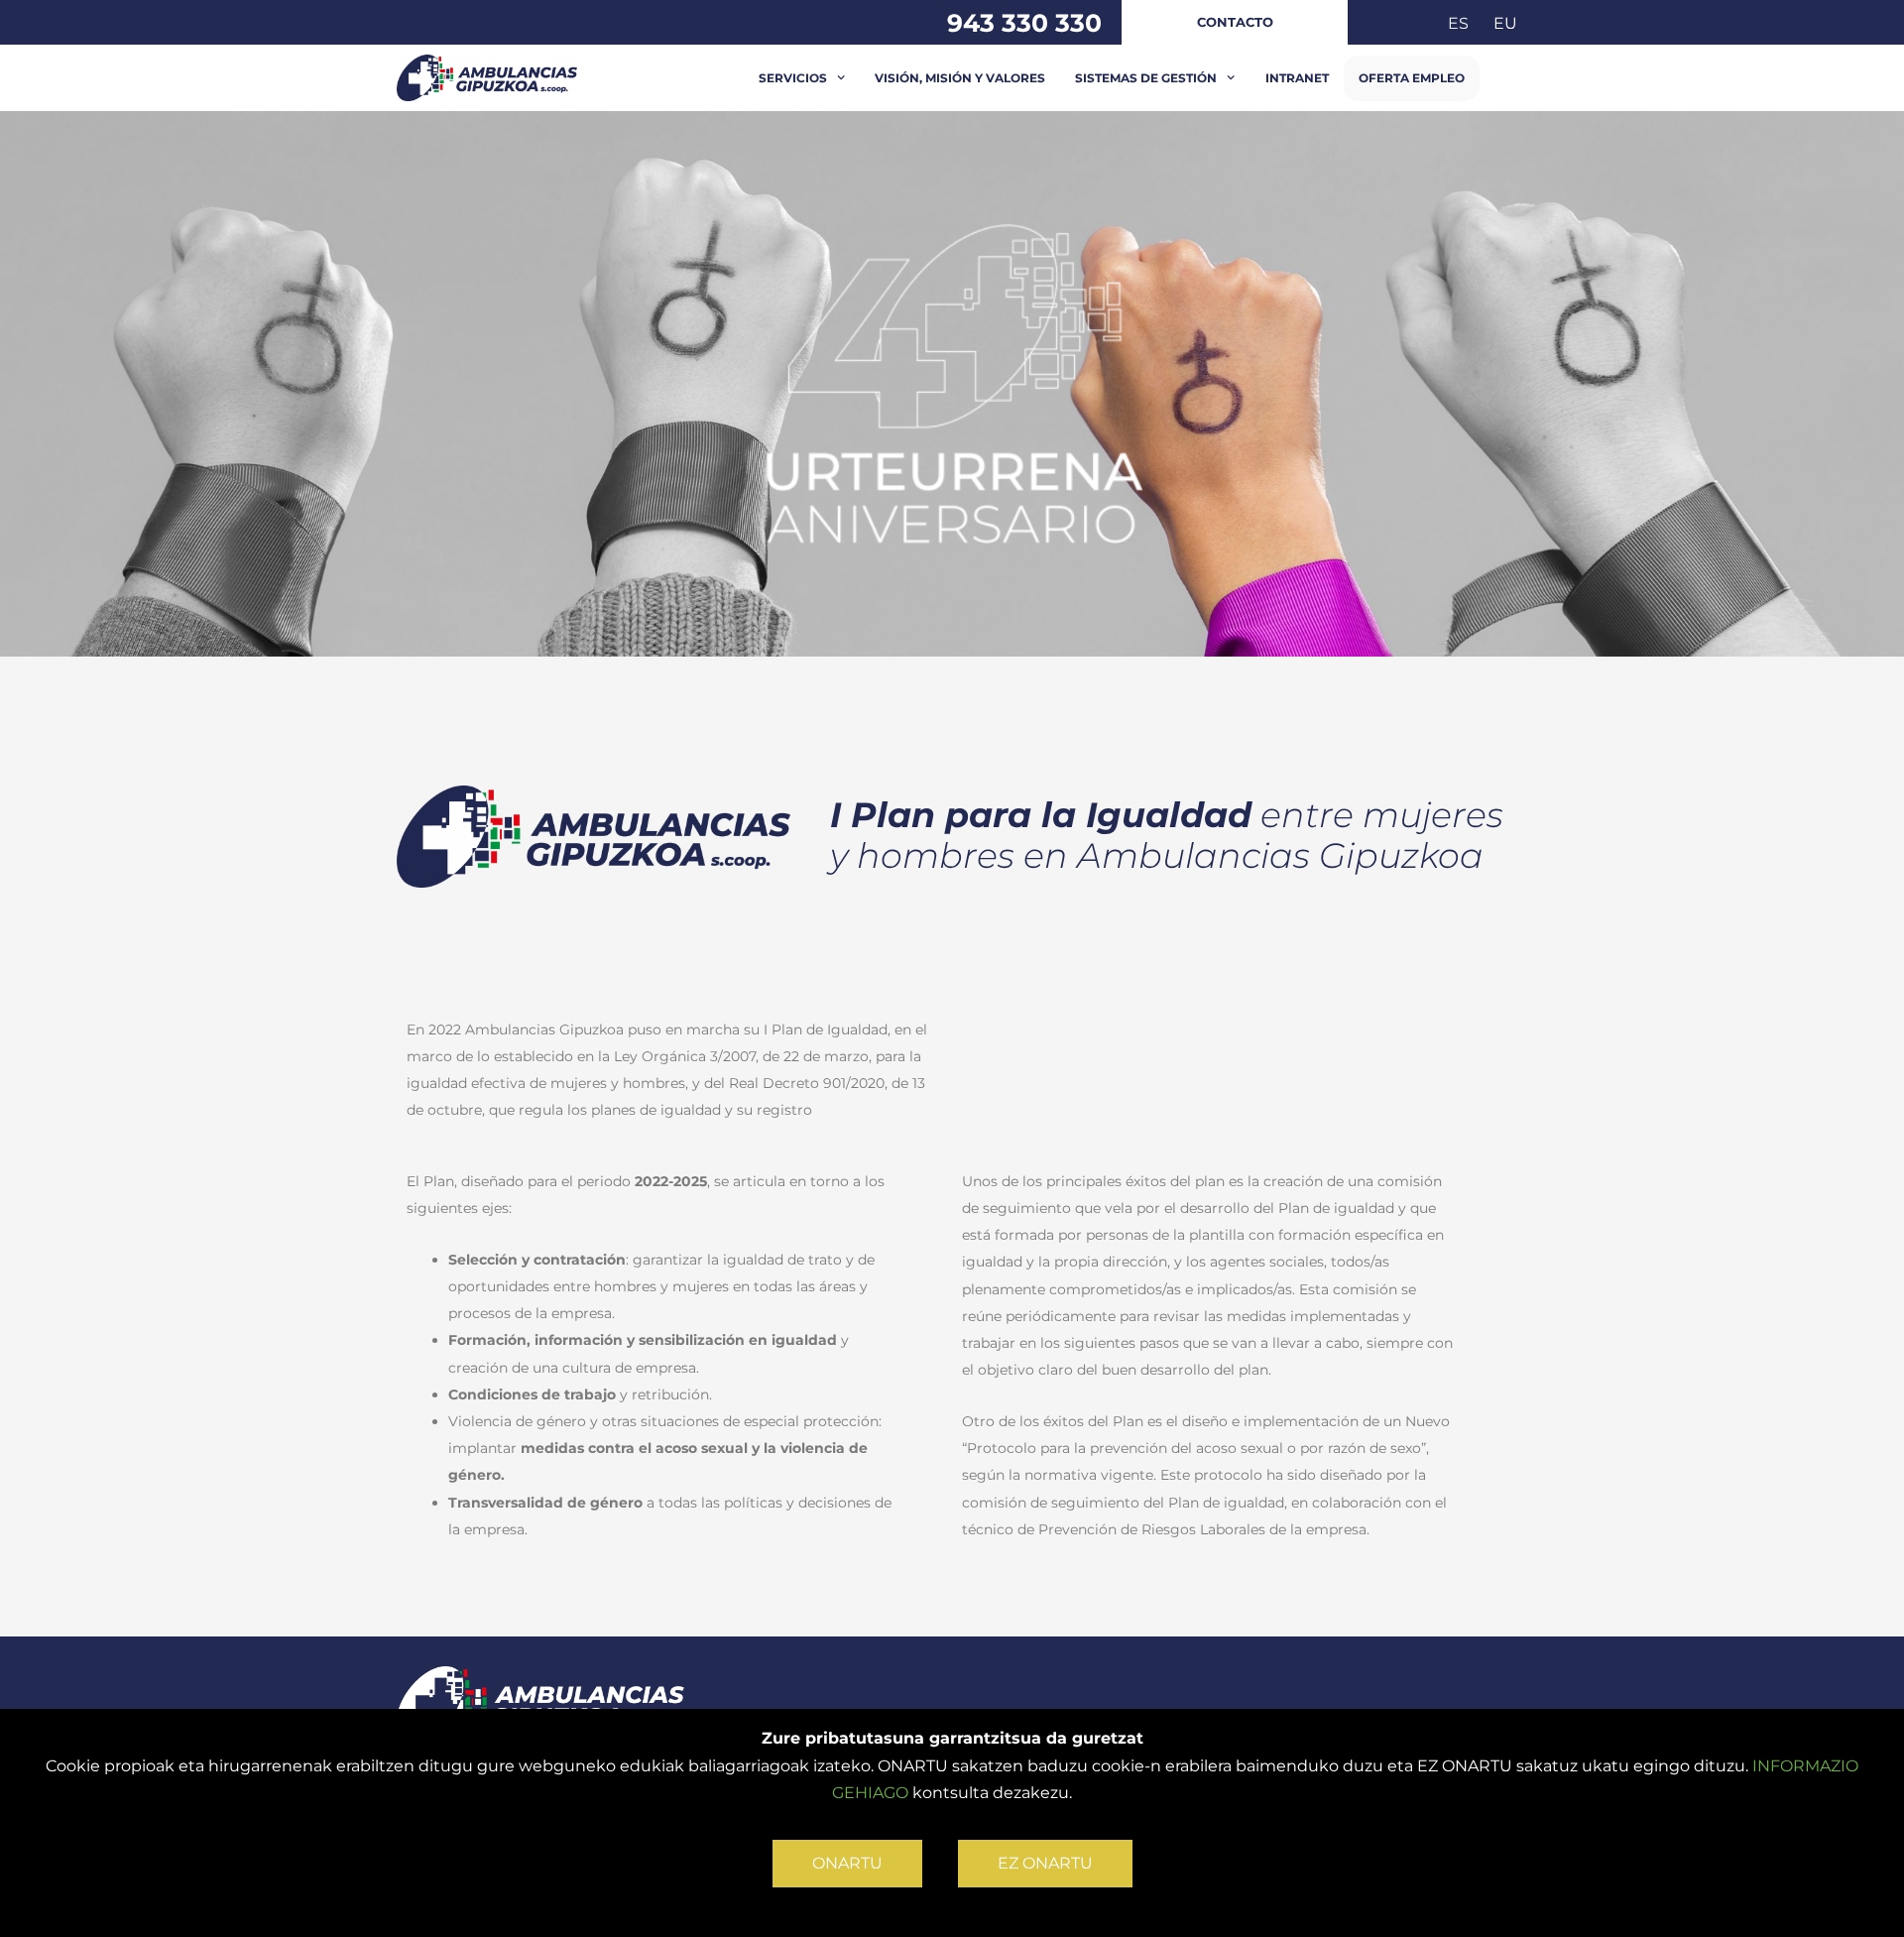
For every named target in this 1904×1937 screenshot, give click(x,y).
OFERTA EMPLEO (1412, 78)
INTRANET (1297, 78)
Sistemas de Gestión (1146, 78)
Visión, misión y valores (960, 78)
